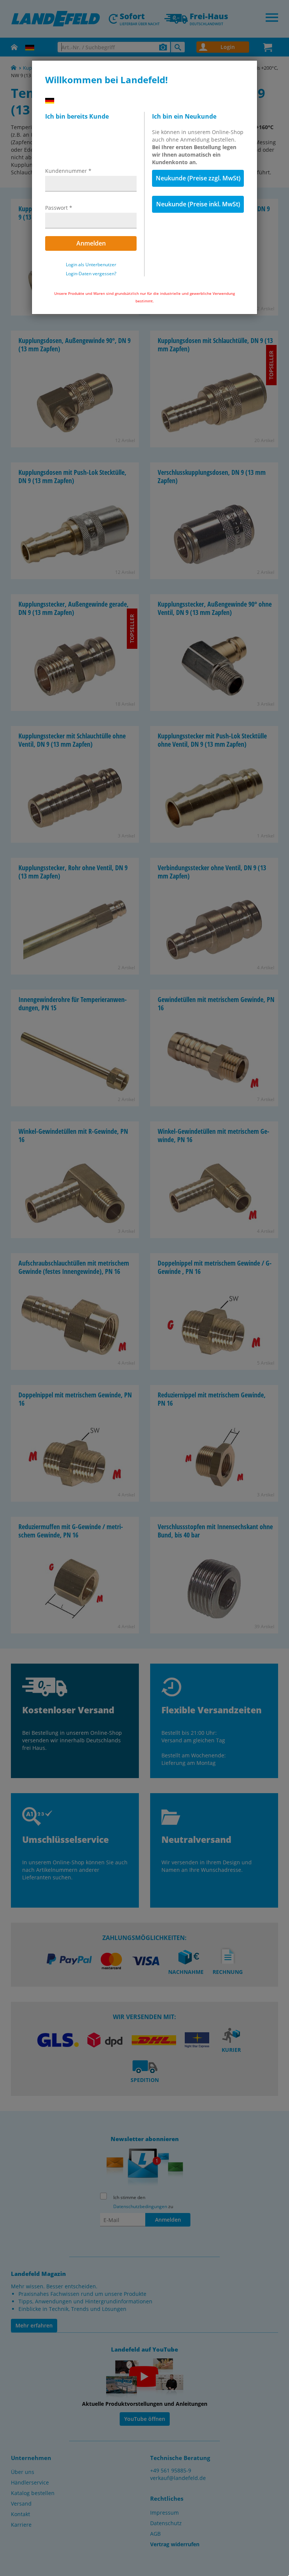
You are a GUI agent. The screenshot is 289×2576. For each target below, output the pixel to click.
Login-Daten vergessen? (91, 274)
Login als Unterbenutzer (91, 265)
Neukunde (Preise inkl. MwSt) (198, 204)
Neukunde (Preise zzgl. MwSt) (198, 178)
